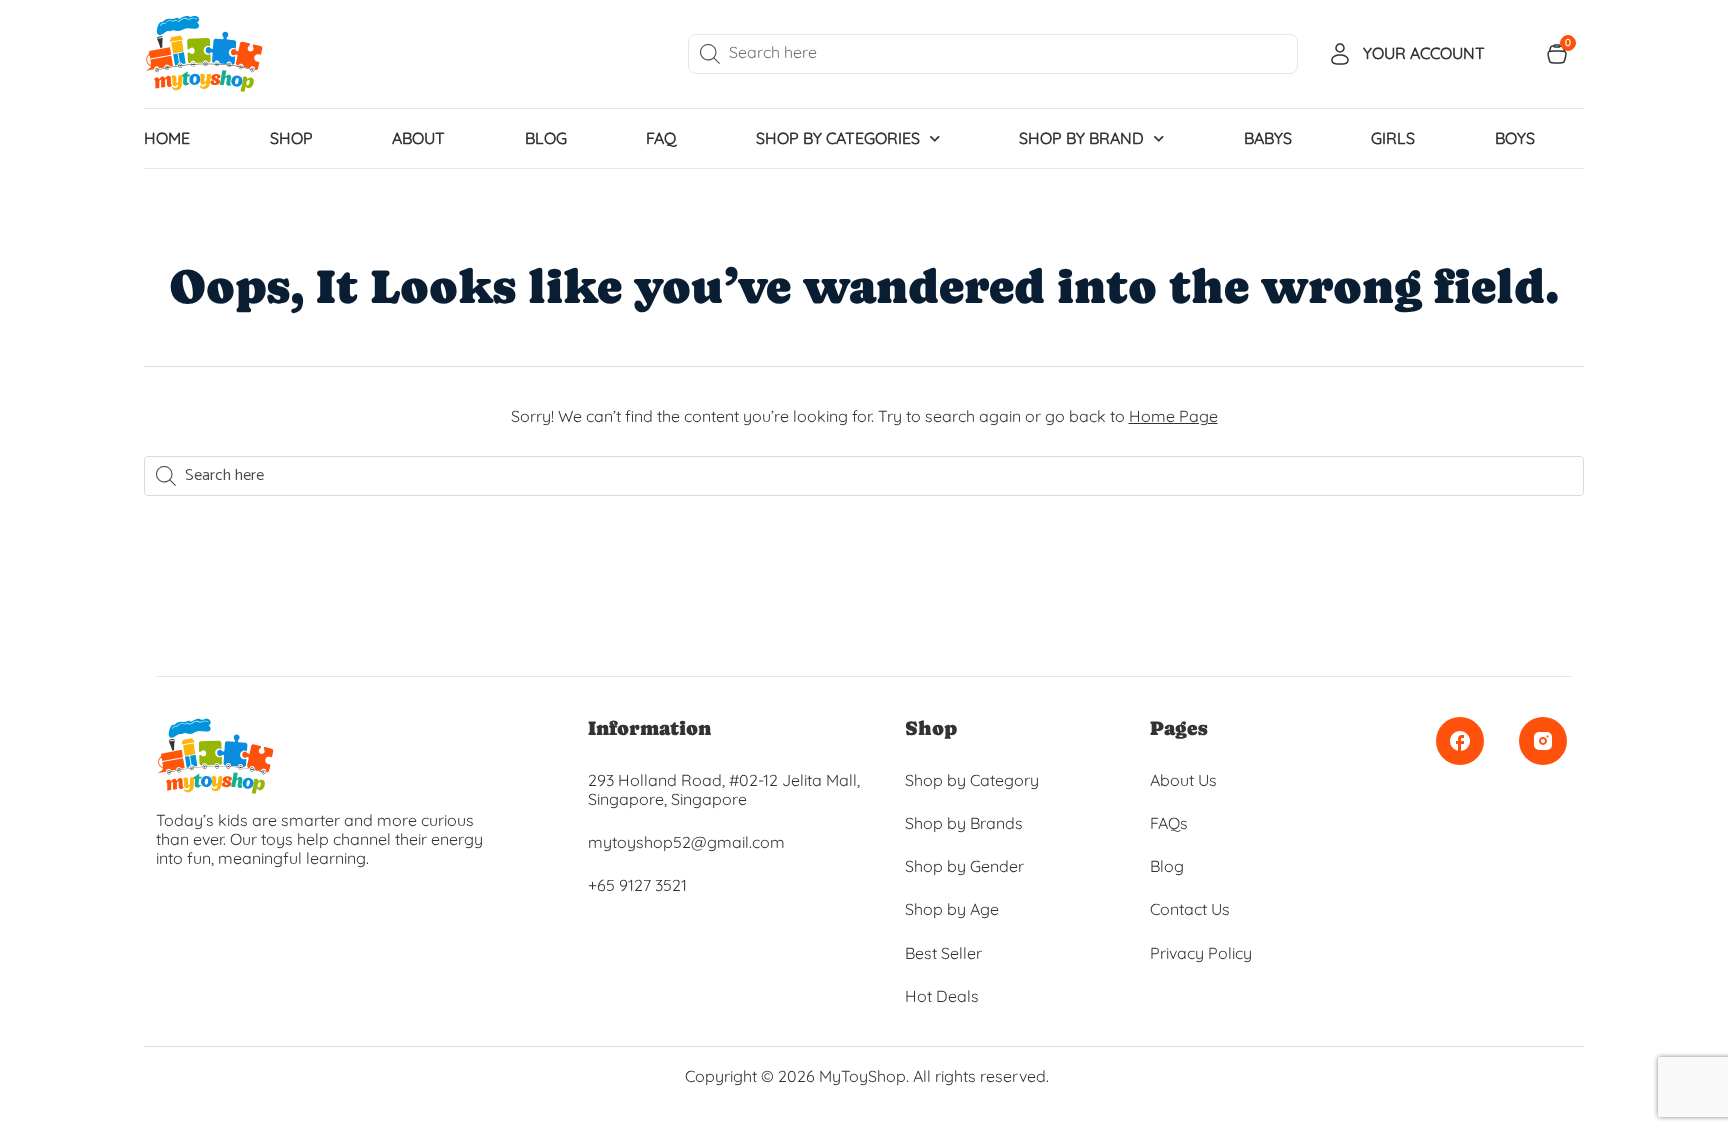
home (167, 138)
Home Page (1173, 416)
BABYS (1268, 138)
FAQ (661, 138)
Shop (291, 138)
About (418, 138)
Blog (546, 138)
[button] (10, 1111)
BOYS (1515, 138)
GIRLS (1393, 138)
